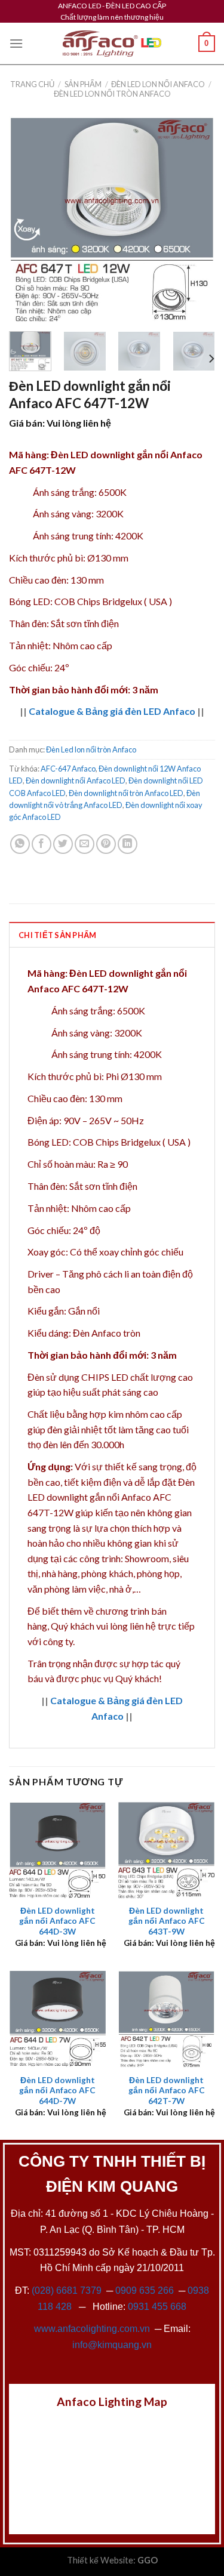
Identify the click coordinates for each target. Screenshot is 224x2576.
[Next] (196, 219)
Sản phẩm (83, 84)
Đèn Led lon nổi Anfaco (158, 84)
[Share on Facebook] (42, 844)
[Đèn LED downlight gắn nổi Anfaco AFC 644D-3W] (58, 1850)
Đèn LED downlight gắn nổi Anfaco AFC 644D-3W (57, 1921)
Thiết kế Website (100, 2560)
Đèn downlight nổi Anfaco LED (76, 780)
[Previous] (28, 219)
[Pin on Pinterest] (106, 844)
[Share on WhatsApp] (20, 844)
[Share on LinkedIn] (128, 844)
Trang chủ (32, 84)
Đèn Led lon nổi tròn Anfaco (112, 94)
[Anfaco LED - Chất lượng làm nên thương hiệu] (112, 44)
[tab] (112, 934)
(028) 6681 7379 (68, 2290)
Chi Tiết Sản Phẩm (57, 935)
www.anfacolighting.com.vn (92, 2329)
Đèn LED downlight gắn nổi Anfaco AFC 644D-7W (57, 2091)
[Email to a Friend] (85, 844)
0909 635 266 (145, 2290)
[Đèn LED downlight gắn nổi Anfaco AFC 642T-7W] (166, 2019)
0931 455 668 (157, 2307)
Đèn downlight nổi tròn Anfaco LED (126, 793)
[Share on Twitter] (63, 844)
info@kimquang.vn (112, 2345)
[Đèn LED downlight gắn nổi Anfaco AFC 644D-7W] (58, 2019)
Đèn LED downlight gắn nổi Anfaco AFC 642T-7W (167, 2091)
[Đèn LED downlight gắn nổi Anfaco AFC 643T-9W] (166, 1850)
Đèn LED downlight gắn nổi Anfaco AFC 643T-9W (167, 1921)
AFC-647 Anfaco (68, 769)
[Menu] (16, 43)
